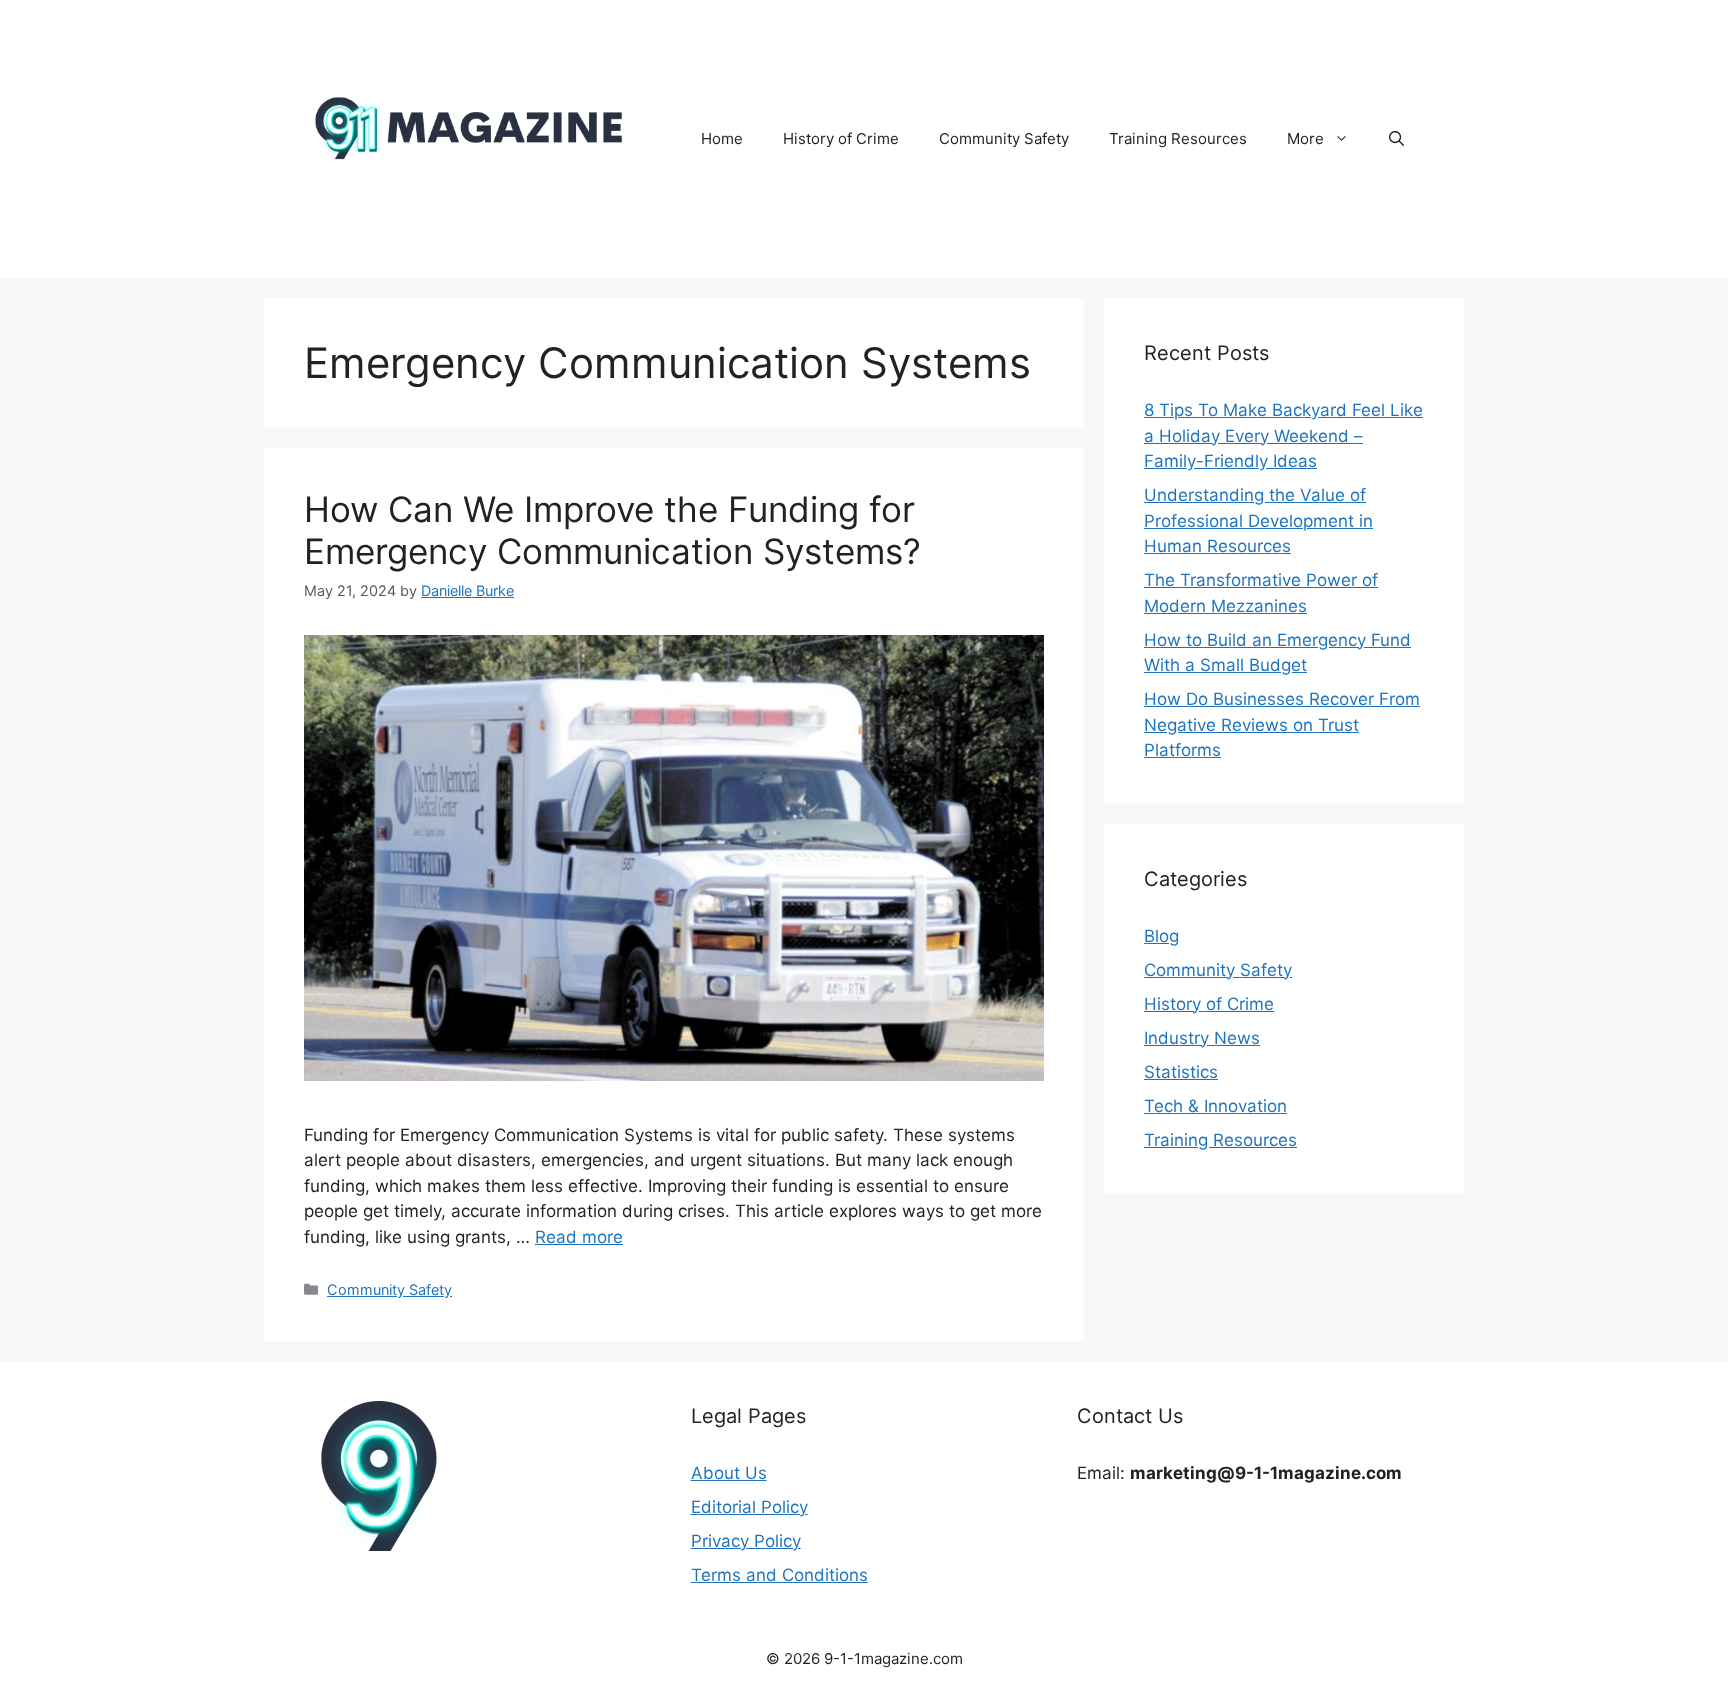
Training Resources (1178, 138)
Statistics (1181, 1072)
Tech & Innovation (1215, 1106)
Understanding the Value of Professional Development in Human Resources (1258, 520)
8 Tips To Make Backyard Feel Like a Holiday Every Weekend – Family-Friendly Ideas (1283, 435)
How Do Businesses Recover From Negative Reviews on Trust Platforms (1282, 724)
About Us (729, 1473)
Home (722, 138)
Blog (1161, 936)
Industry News (1202, 1038)
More (1305, 138)
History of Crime (841, 138)
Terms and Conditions (779, 1575)
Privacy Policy (746, 1541)
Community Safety (1004, 138)
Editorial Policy (749, 1507)
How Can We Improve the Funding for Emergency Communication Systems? (612, 530)
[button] (1396, 139)
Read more (579, 1237)
